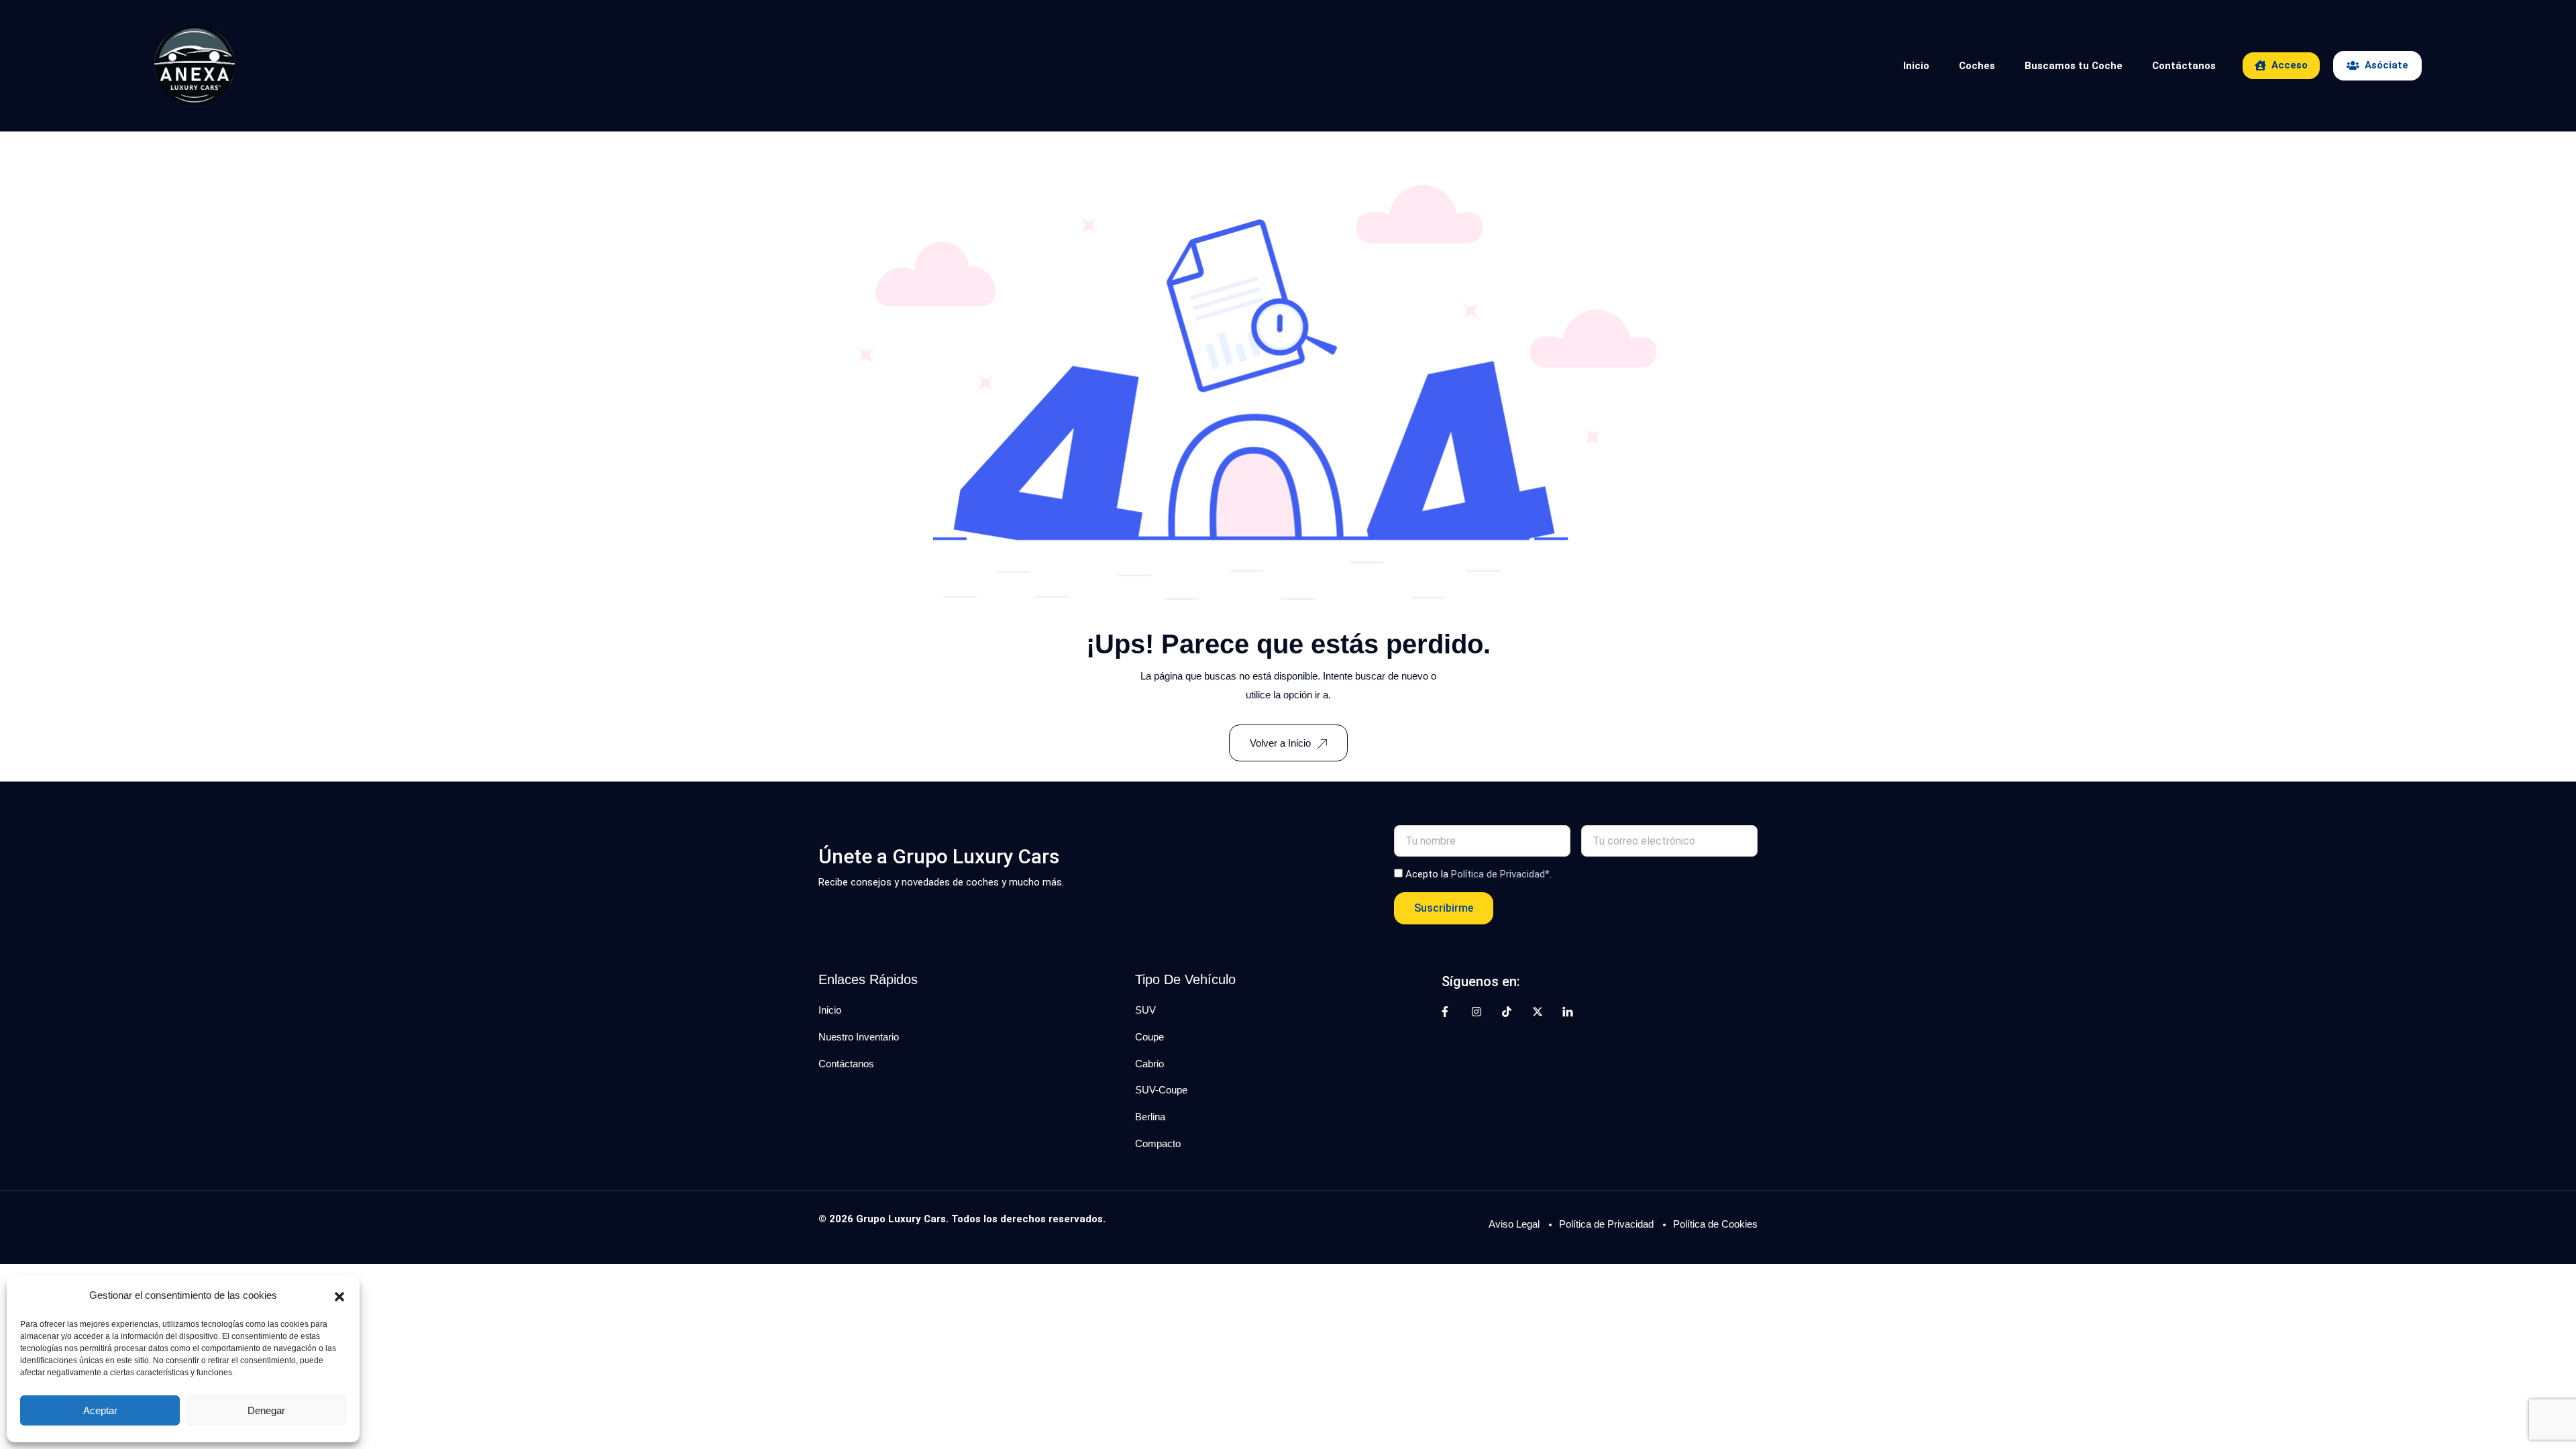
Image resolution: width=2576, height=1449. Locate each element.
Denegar (266, 1410)
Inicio (1916, 66)
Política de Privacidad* (1500, 874)
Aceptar (100, 1410)
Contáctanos (2184, 66)
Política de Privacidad (1606, 1224)
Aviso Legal (1514, 1224)
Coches (1977, 66)
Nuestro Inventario (859, 1037)
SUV (1145, 1010)
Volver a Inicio (1280, 743)
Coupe (1149, 1037)
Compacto (1158, 1143)
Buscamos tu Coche (2074, 66)
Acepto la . (1479, 874)
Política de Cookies (1715, 1224)
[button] (339, 1295)
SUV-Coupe (1161, 1090)
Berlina (1150, 1117)
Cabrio (1149, 1064)
